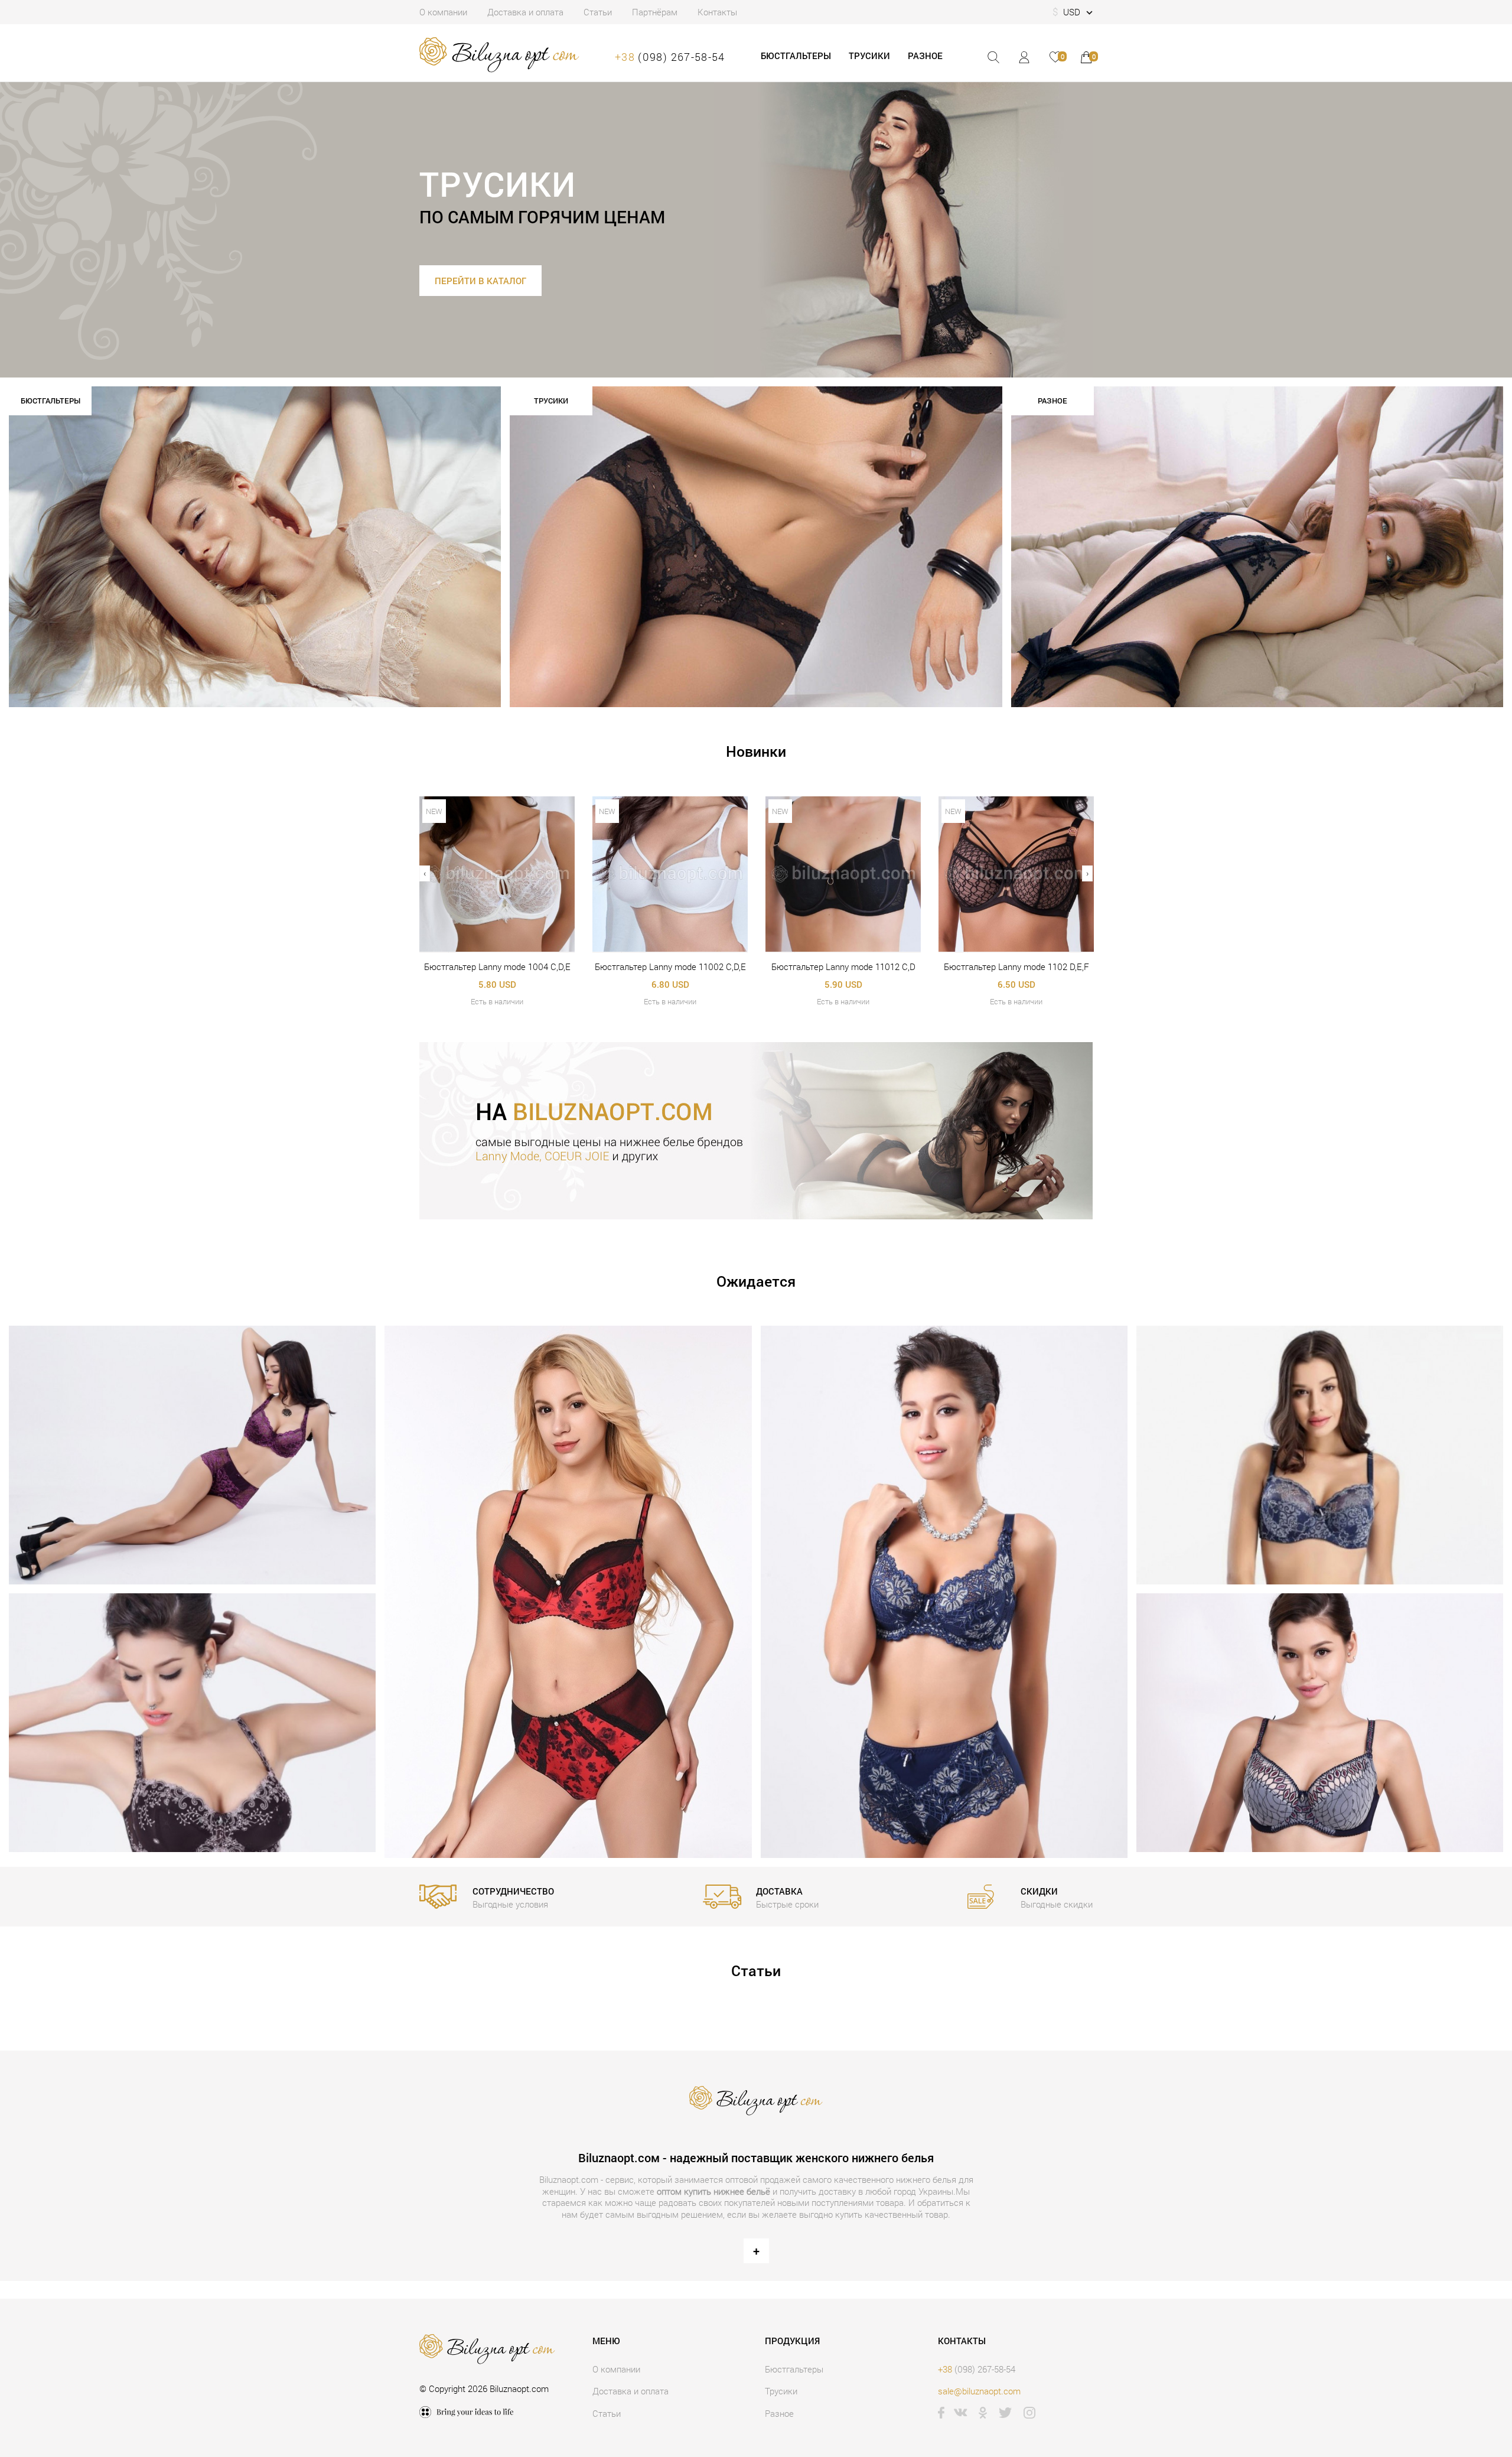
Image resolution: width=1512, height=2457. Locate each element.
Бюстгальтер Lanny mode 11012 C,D (843, 966)
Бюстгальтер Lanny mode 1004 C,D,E (497, 966)
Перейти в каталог (480, 281)
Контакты (717, 12)
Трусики (869, 56)
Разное (925, 56)
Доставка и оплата (525, 12)
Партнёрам (655, 12)
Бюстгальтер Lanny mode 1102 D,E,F (1016, 966)
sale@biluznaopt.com (979, 2391)
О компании (443, 12)
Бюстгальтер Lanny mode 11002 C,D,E (670, 966)
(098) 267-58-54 (670, 57)
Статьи (598, 12)
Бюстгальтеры (796, 56)
